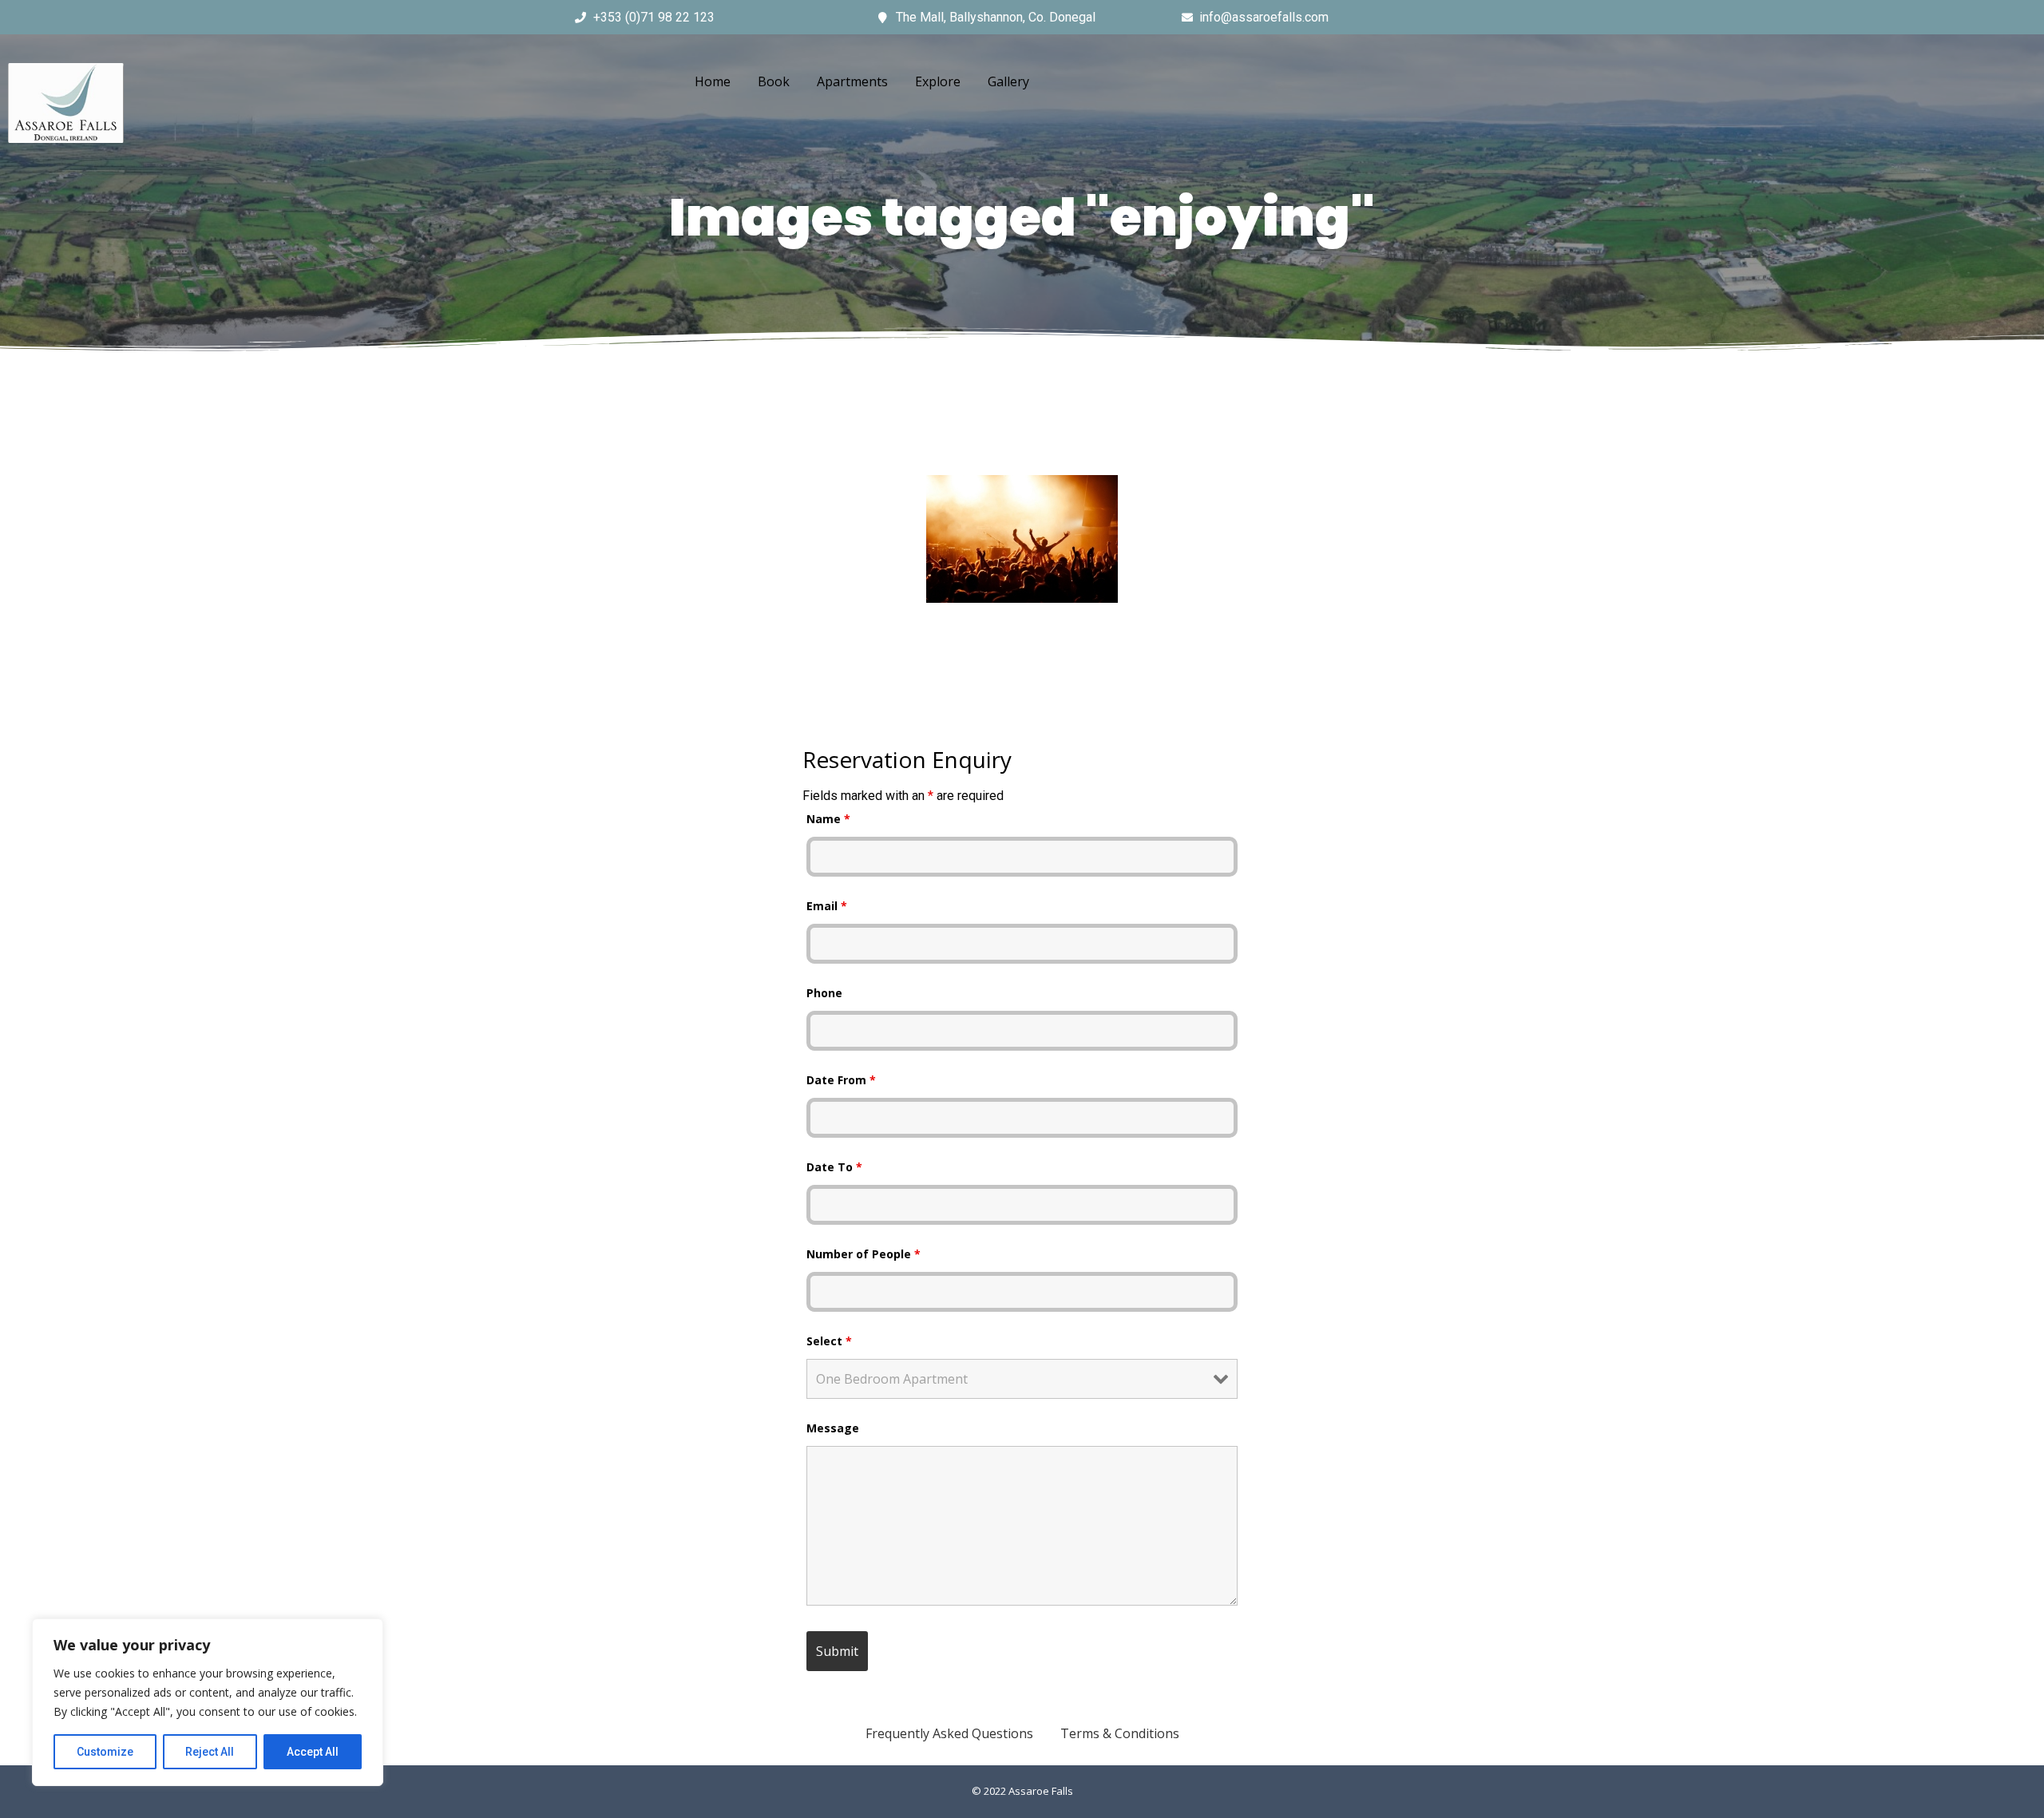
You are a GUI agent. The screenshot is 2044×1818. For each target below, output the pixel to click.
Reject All (210, 1752)
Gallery (1008, 81)
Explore (938, 81)
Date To (834, 1167)
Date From (841, 1080)
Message (833, 1428)
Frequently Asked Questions (949, 1733)
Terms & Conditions (1120, 1733)
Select (829, 1341)
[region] (208, 1702)
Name (828, 819)
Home (713, 81)
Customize (105, 1752)
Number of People (864, 1254)
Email (827, 906)
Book (774, 81)
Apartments (852, 81)
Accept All (313, 1752)
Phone (824, 993)
